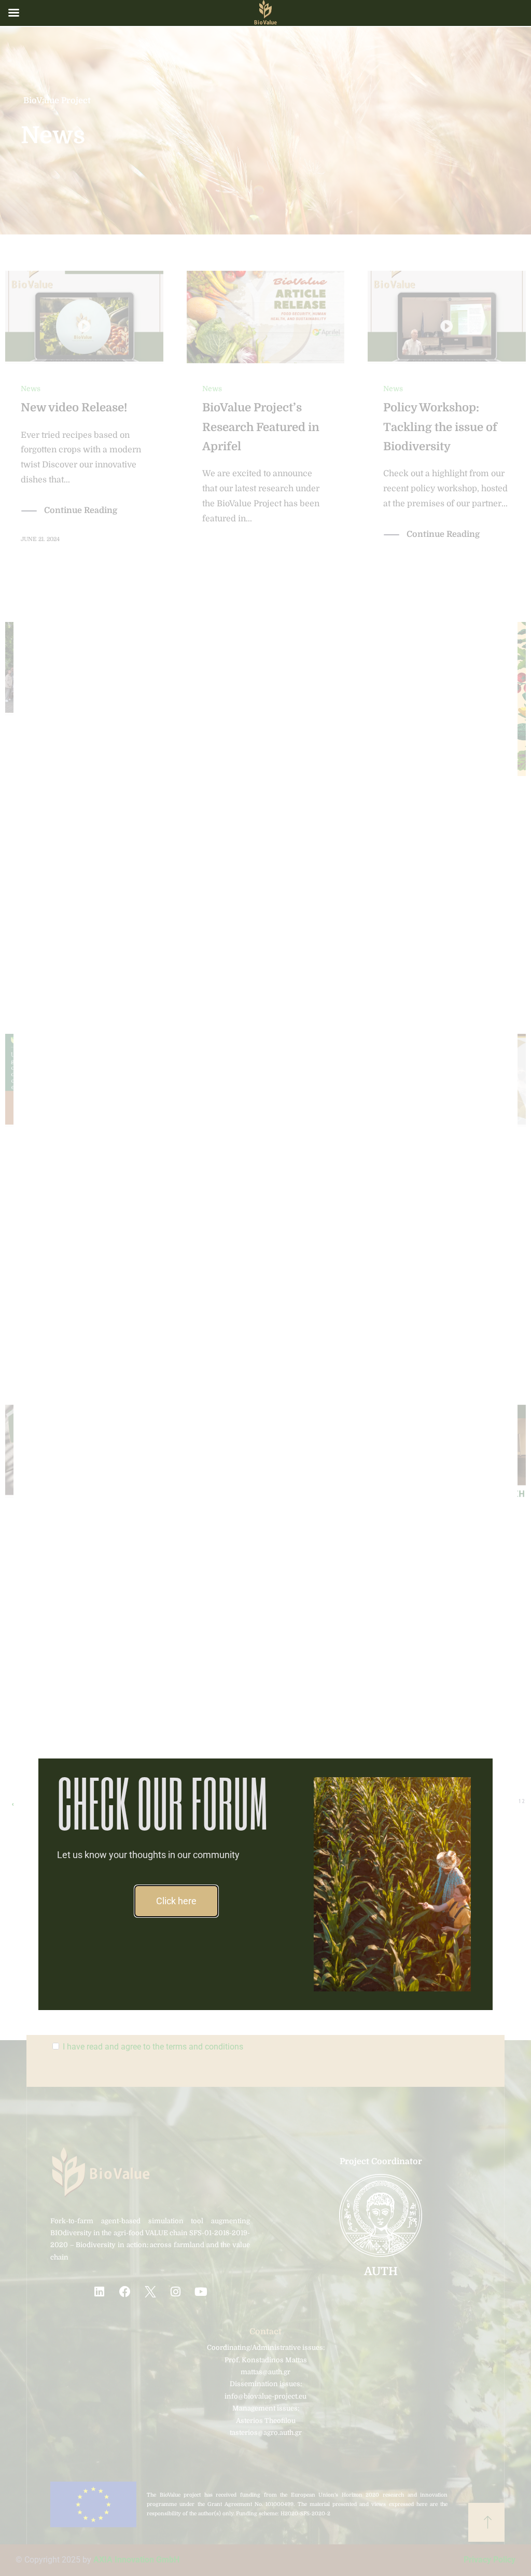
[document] (265, 1288)
